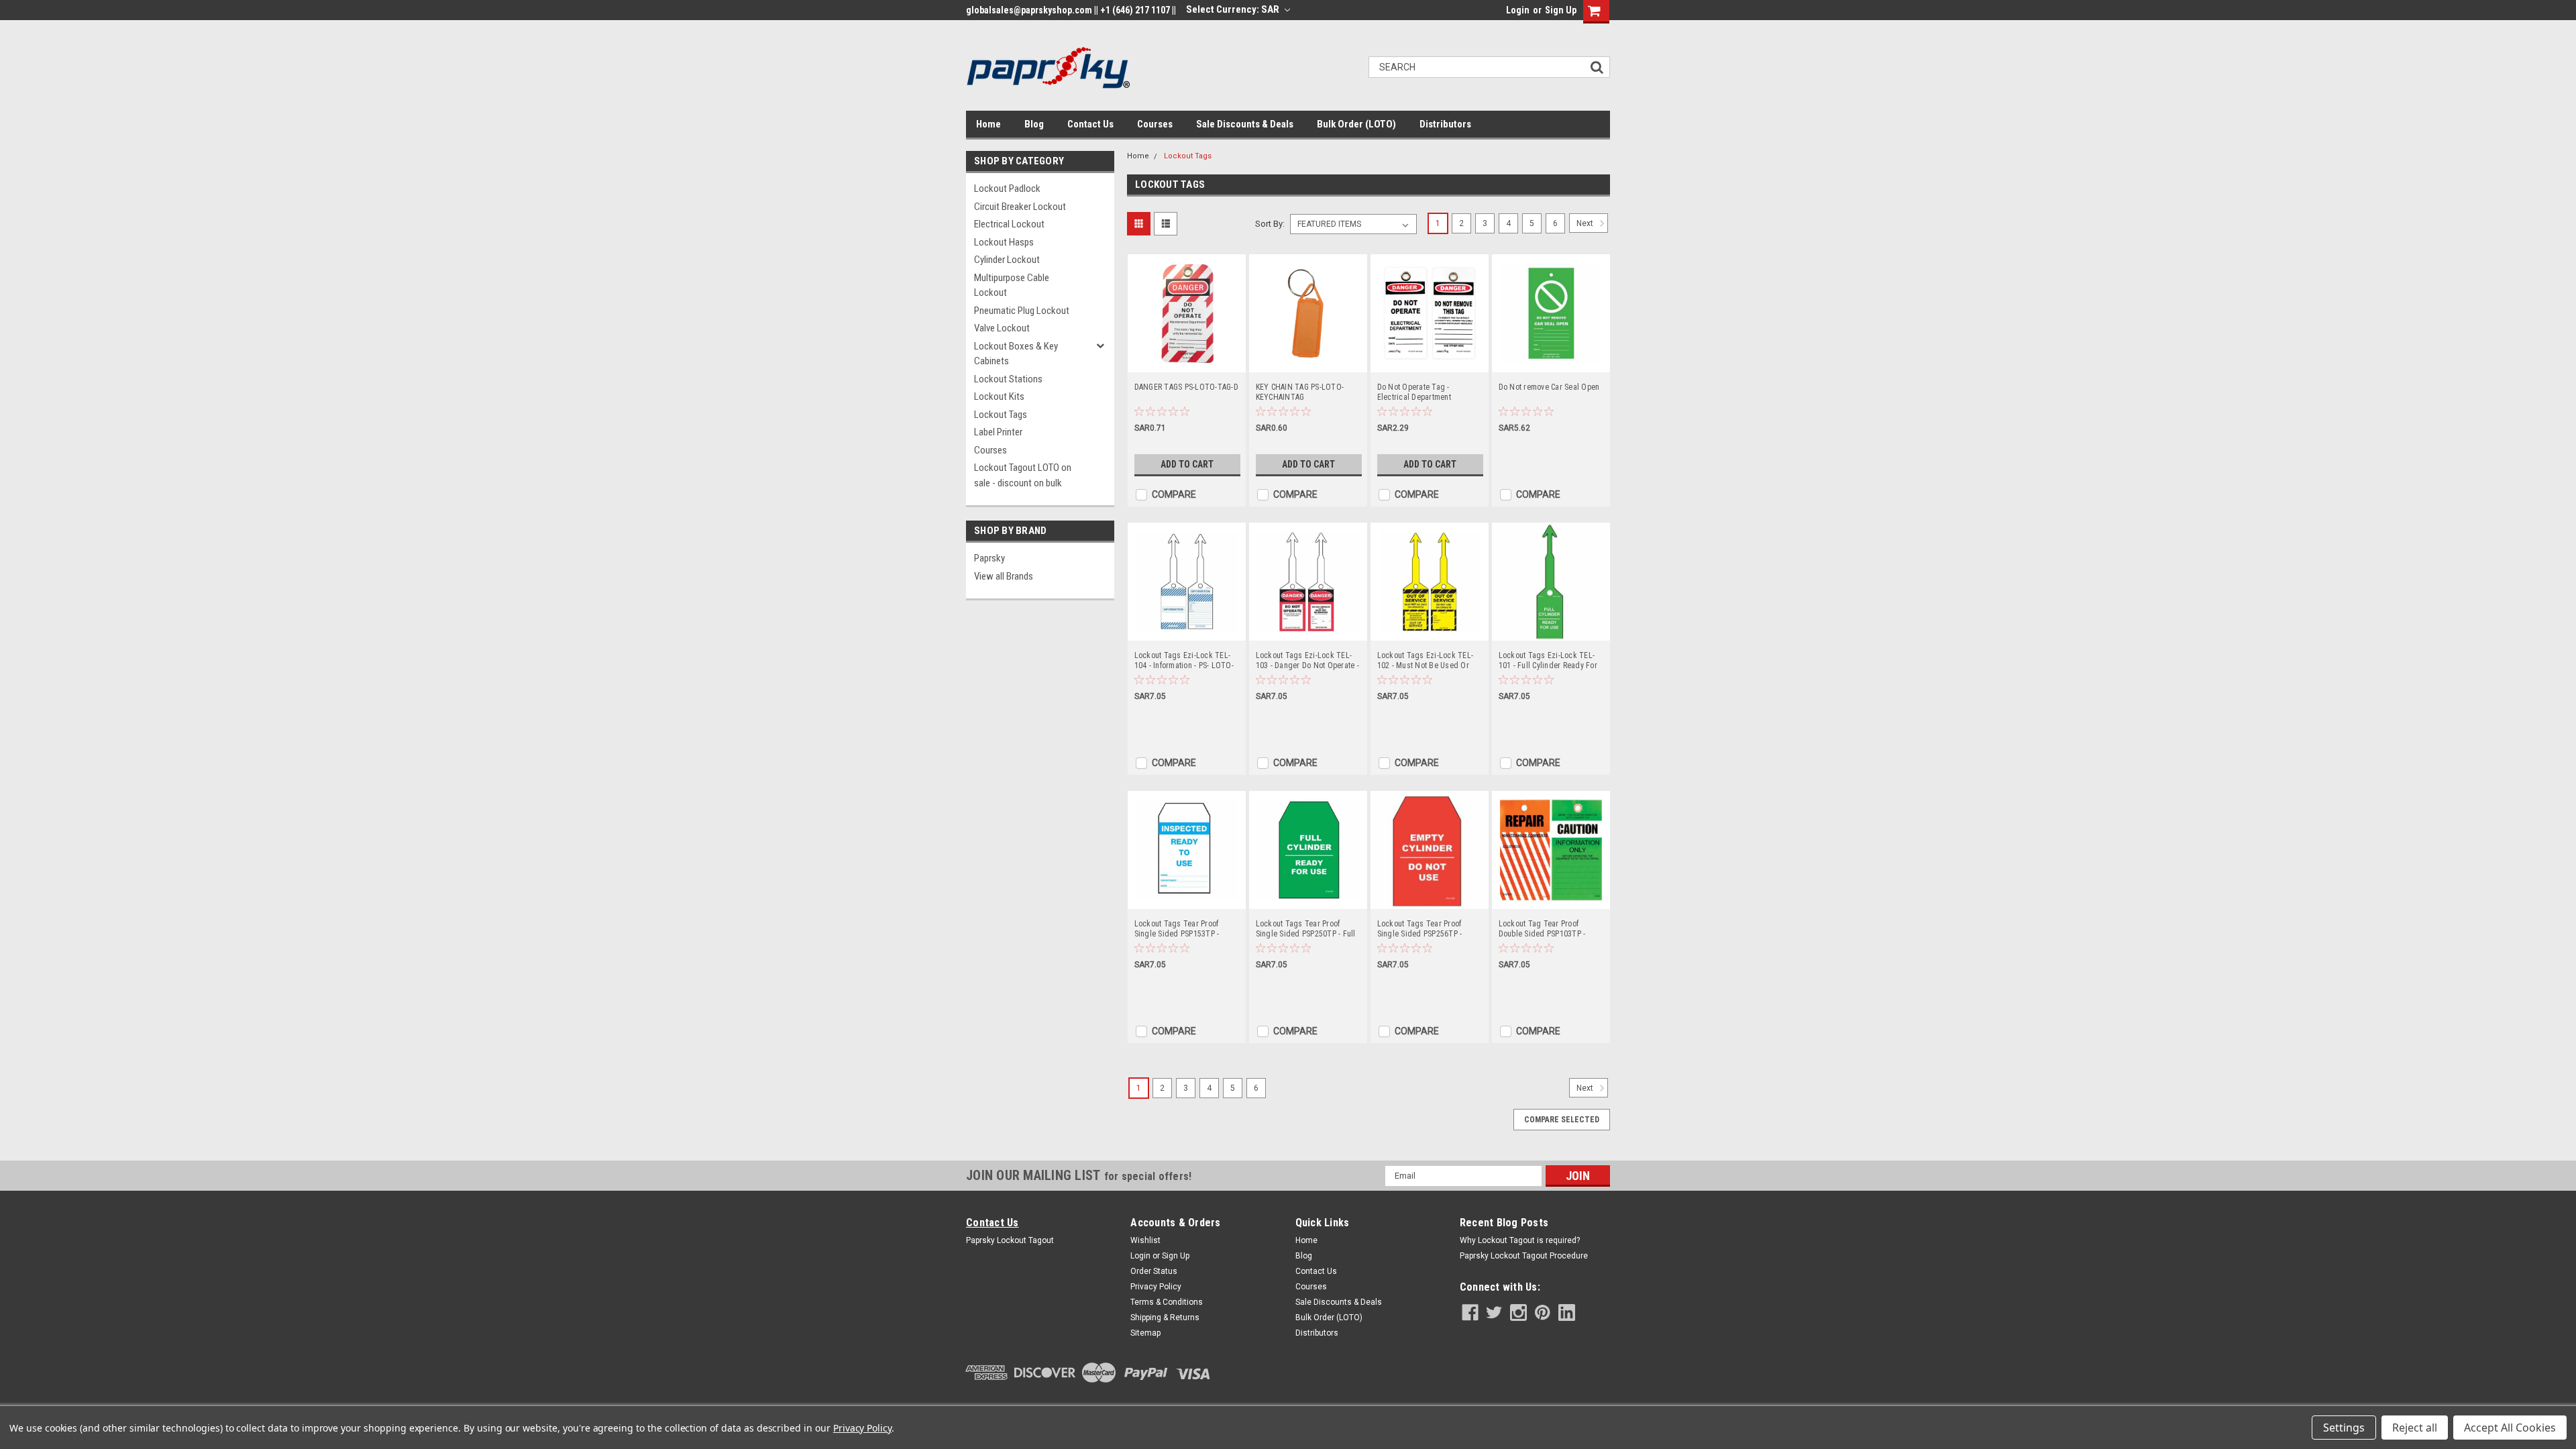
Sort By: (1270, 224)
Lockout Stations (1008, 379)
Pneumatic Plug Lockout (1022, 311)
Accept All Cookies (2510, 1428)
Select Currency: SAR (1234, 9)
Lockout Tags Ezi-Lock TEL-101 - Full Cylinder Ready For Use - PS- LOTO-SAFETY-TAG (1548, 661)
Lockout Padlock (1007, 189)
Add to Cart (1187, 464)
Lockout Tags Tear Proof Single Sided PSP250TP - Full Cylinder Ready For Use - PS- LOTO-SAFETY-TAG (1306, 929)
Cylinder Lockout (1007, 260)
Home (988, 124)
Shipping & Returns (1165, 1318)
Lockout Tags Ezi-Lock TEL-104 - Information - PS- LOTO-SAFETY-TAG (1184, 661)
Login (1518, 10)
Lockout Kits (999, 396)
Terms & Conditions (1167, 1302)
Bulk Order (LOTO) (1356, 124)
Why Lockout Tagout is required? (1520, 1240)
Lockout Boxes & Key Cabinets (1016, 354)
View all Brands (1004, 576)
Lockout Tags (1001, 415)
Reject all (2415, 1428)
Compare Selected (1562, 1120)
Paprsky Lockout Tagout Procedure (1524, 1256)
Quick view (1187, 362)
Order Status (1154, 1271)
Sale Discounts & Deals (1245, 124)
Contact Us (1090, 124)
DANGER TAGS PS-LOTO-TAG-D (1186, 387)
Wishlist (1145, 1240)
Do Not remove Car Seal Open (1549, 387)
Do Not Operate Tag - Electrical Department (1414, 392)
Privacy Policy (1156, 1287)
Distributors (1445, 124)
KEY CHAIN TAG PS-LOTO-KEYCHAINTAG (1300, 392)
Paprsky (989, 558)
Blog (1034, 124)
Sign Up (1561, 10)
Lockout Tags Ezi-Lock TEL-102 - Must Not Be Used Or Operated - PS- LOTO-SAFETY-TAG (1429, 661)
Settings (2344, 1428)
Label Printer (998, 432)
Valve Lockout (1002, 328)
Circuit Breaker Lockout (1020, 207)
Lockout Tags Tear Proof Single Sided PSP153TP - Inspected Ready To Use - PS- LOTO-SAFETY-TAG (1185, 929)
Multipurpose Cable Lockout (1012, 285)
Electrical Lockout (1009, 224)
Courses (1155, 124)
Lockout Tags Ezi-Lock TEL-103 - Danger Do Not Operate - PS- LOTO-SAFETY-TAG (1307, 661)
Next (1586, 223)
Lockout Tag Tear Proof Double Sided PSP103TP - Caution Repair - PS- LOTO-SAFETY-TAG (1544, 929)
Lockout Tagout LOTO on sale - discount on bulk (1023, 475)
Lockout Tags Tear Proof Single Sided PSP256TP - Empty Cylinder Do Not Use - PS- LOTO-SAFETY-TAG (1425, 929)
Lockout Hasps (1004, 242)
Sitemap (1145, 1333)
